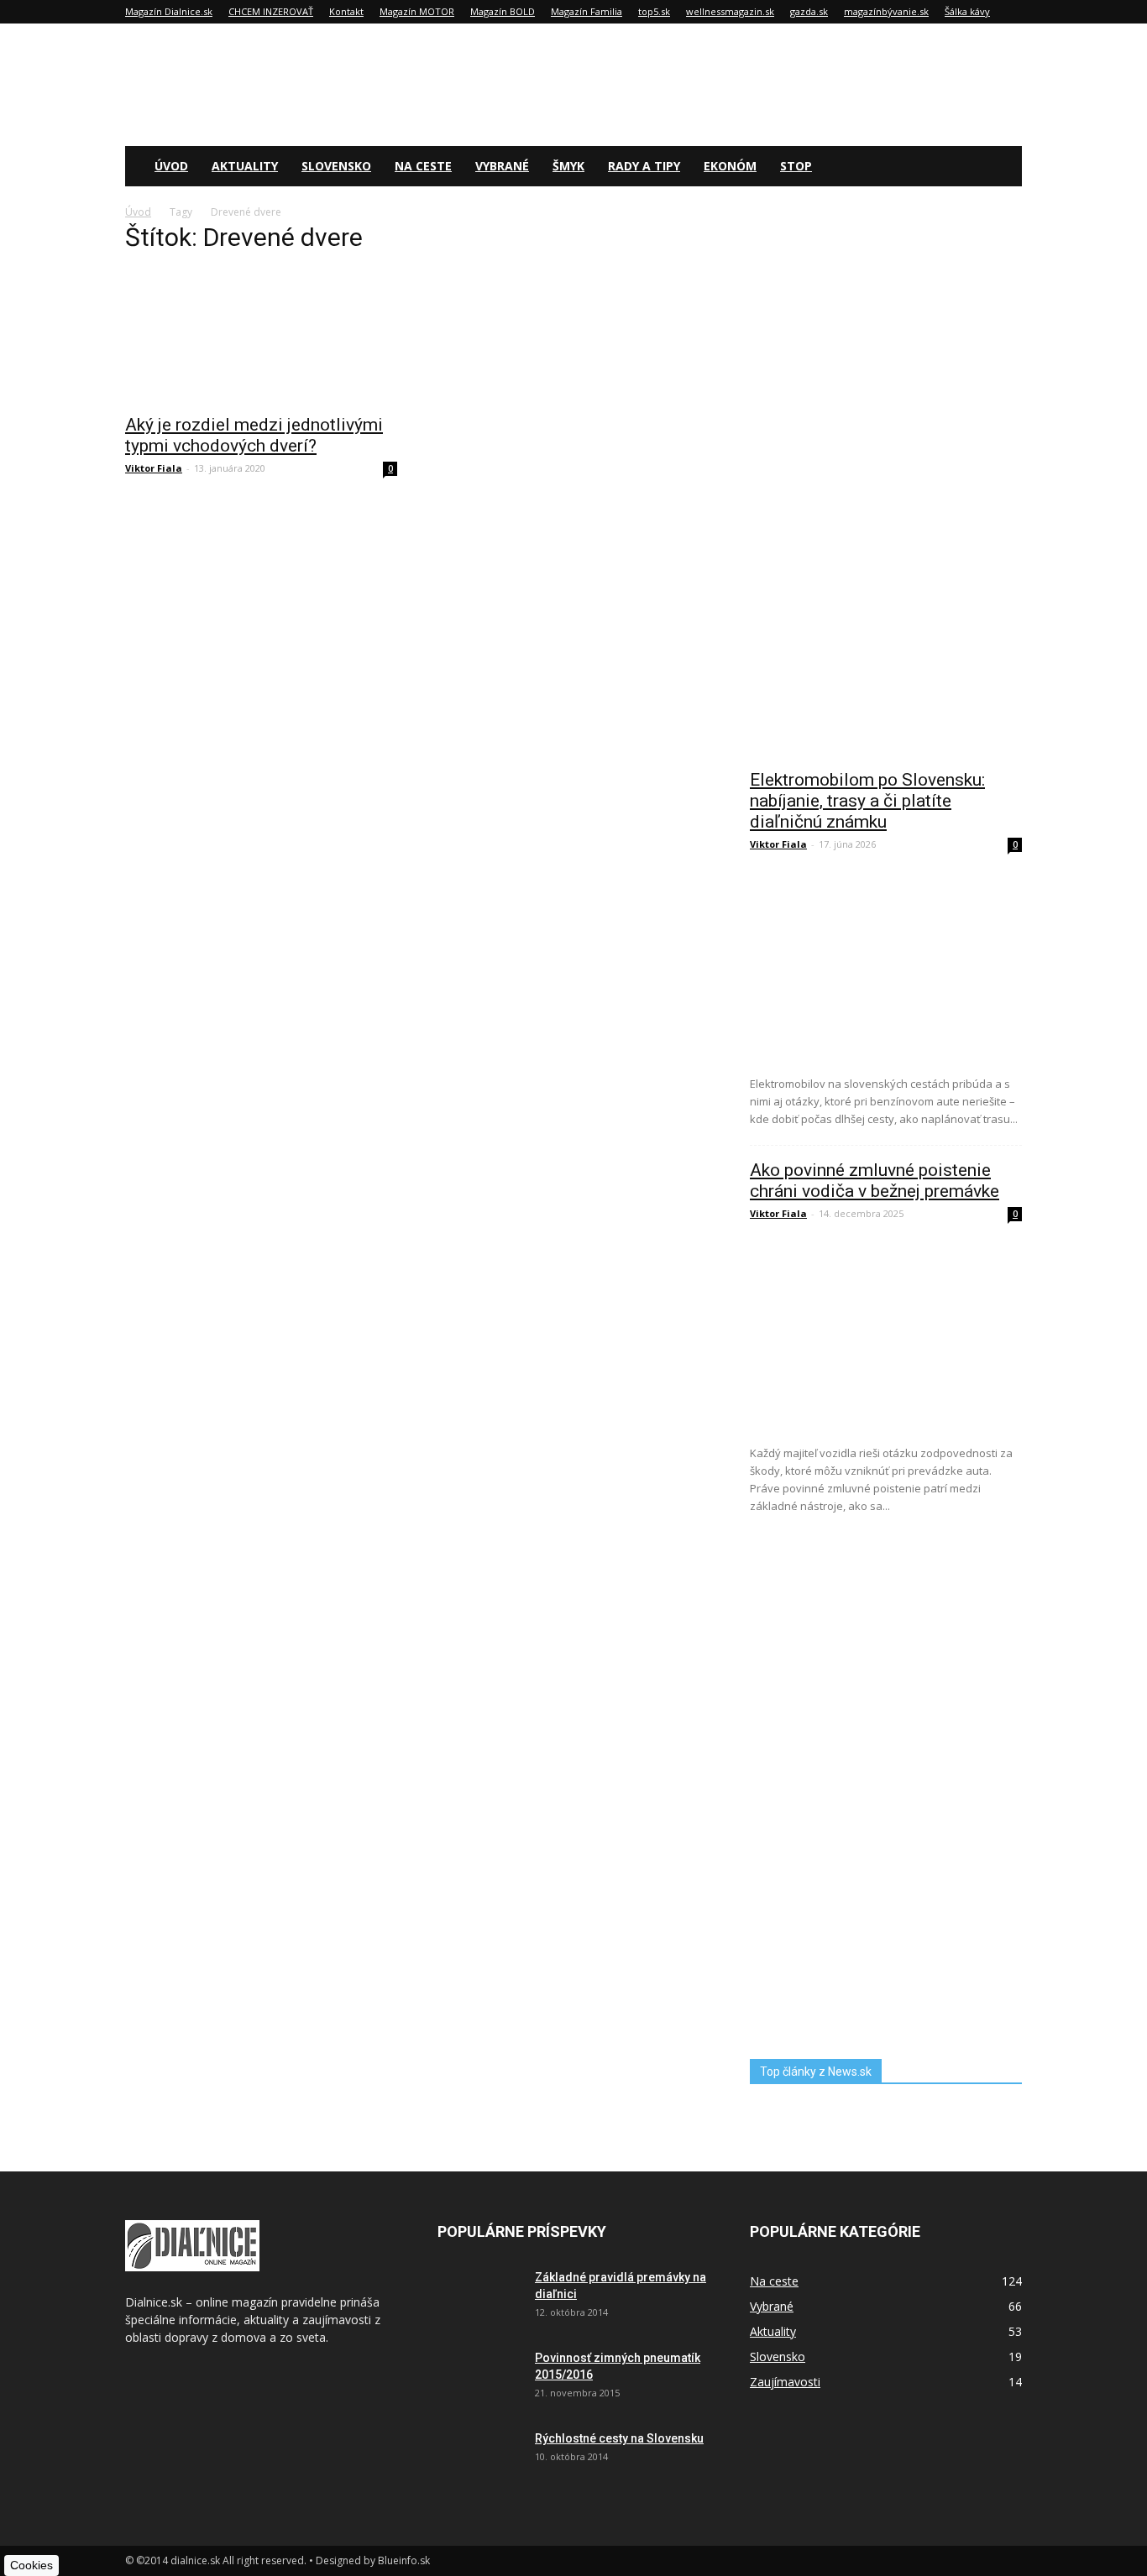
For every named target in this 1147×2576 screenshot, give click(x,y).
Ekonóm (730, 166)
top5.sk (654, 11)
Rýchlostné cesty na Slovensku (619, 2438)
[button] (1002, 167)
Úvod (171, 166)
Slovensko (336, 166)
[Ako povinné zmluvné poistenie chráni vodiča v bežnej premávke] (886, 1334)
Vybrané (502, 166)
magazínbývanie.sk (886, 11)
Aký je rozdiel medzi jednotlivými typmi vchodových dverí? (254, 435)
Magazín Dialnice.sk (169, 11)
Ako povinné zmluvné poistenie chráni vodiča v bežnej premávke (875, 1181)
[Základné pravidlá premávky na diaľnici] (479, 2298)
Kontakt (346, 11)
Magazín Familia (587, 11)
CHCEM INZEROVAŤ (271, 11)
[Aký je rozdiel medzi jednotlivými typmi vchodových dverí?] (261, 337)
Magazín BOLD (503, 11)
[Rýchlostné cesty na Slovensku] (479, 2459)
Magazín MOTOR (417, 11)
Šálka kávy (967, 11)
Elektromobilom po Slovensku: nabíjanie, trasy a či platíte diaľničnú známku (867, 801)
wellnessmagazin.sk (730, 11)
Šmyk (568, 166)
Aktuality (245, 166)
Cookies (31, 2565)
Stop (796, 166)
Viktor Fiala (154, 468)
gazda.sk (809, 11)
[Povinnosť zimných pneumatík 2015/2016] (479, 2379)
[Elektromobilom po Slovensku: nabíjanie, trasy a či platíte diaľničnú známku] (886, 965)
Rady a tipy (644, 166)
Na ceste (423, 166)
